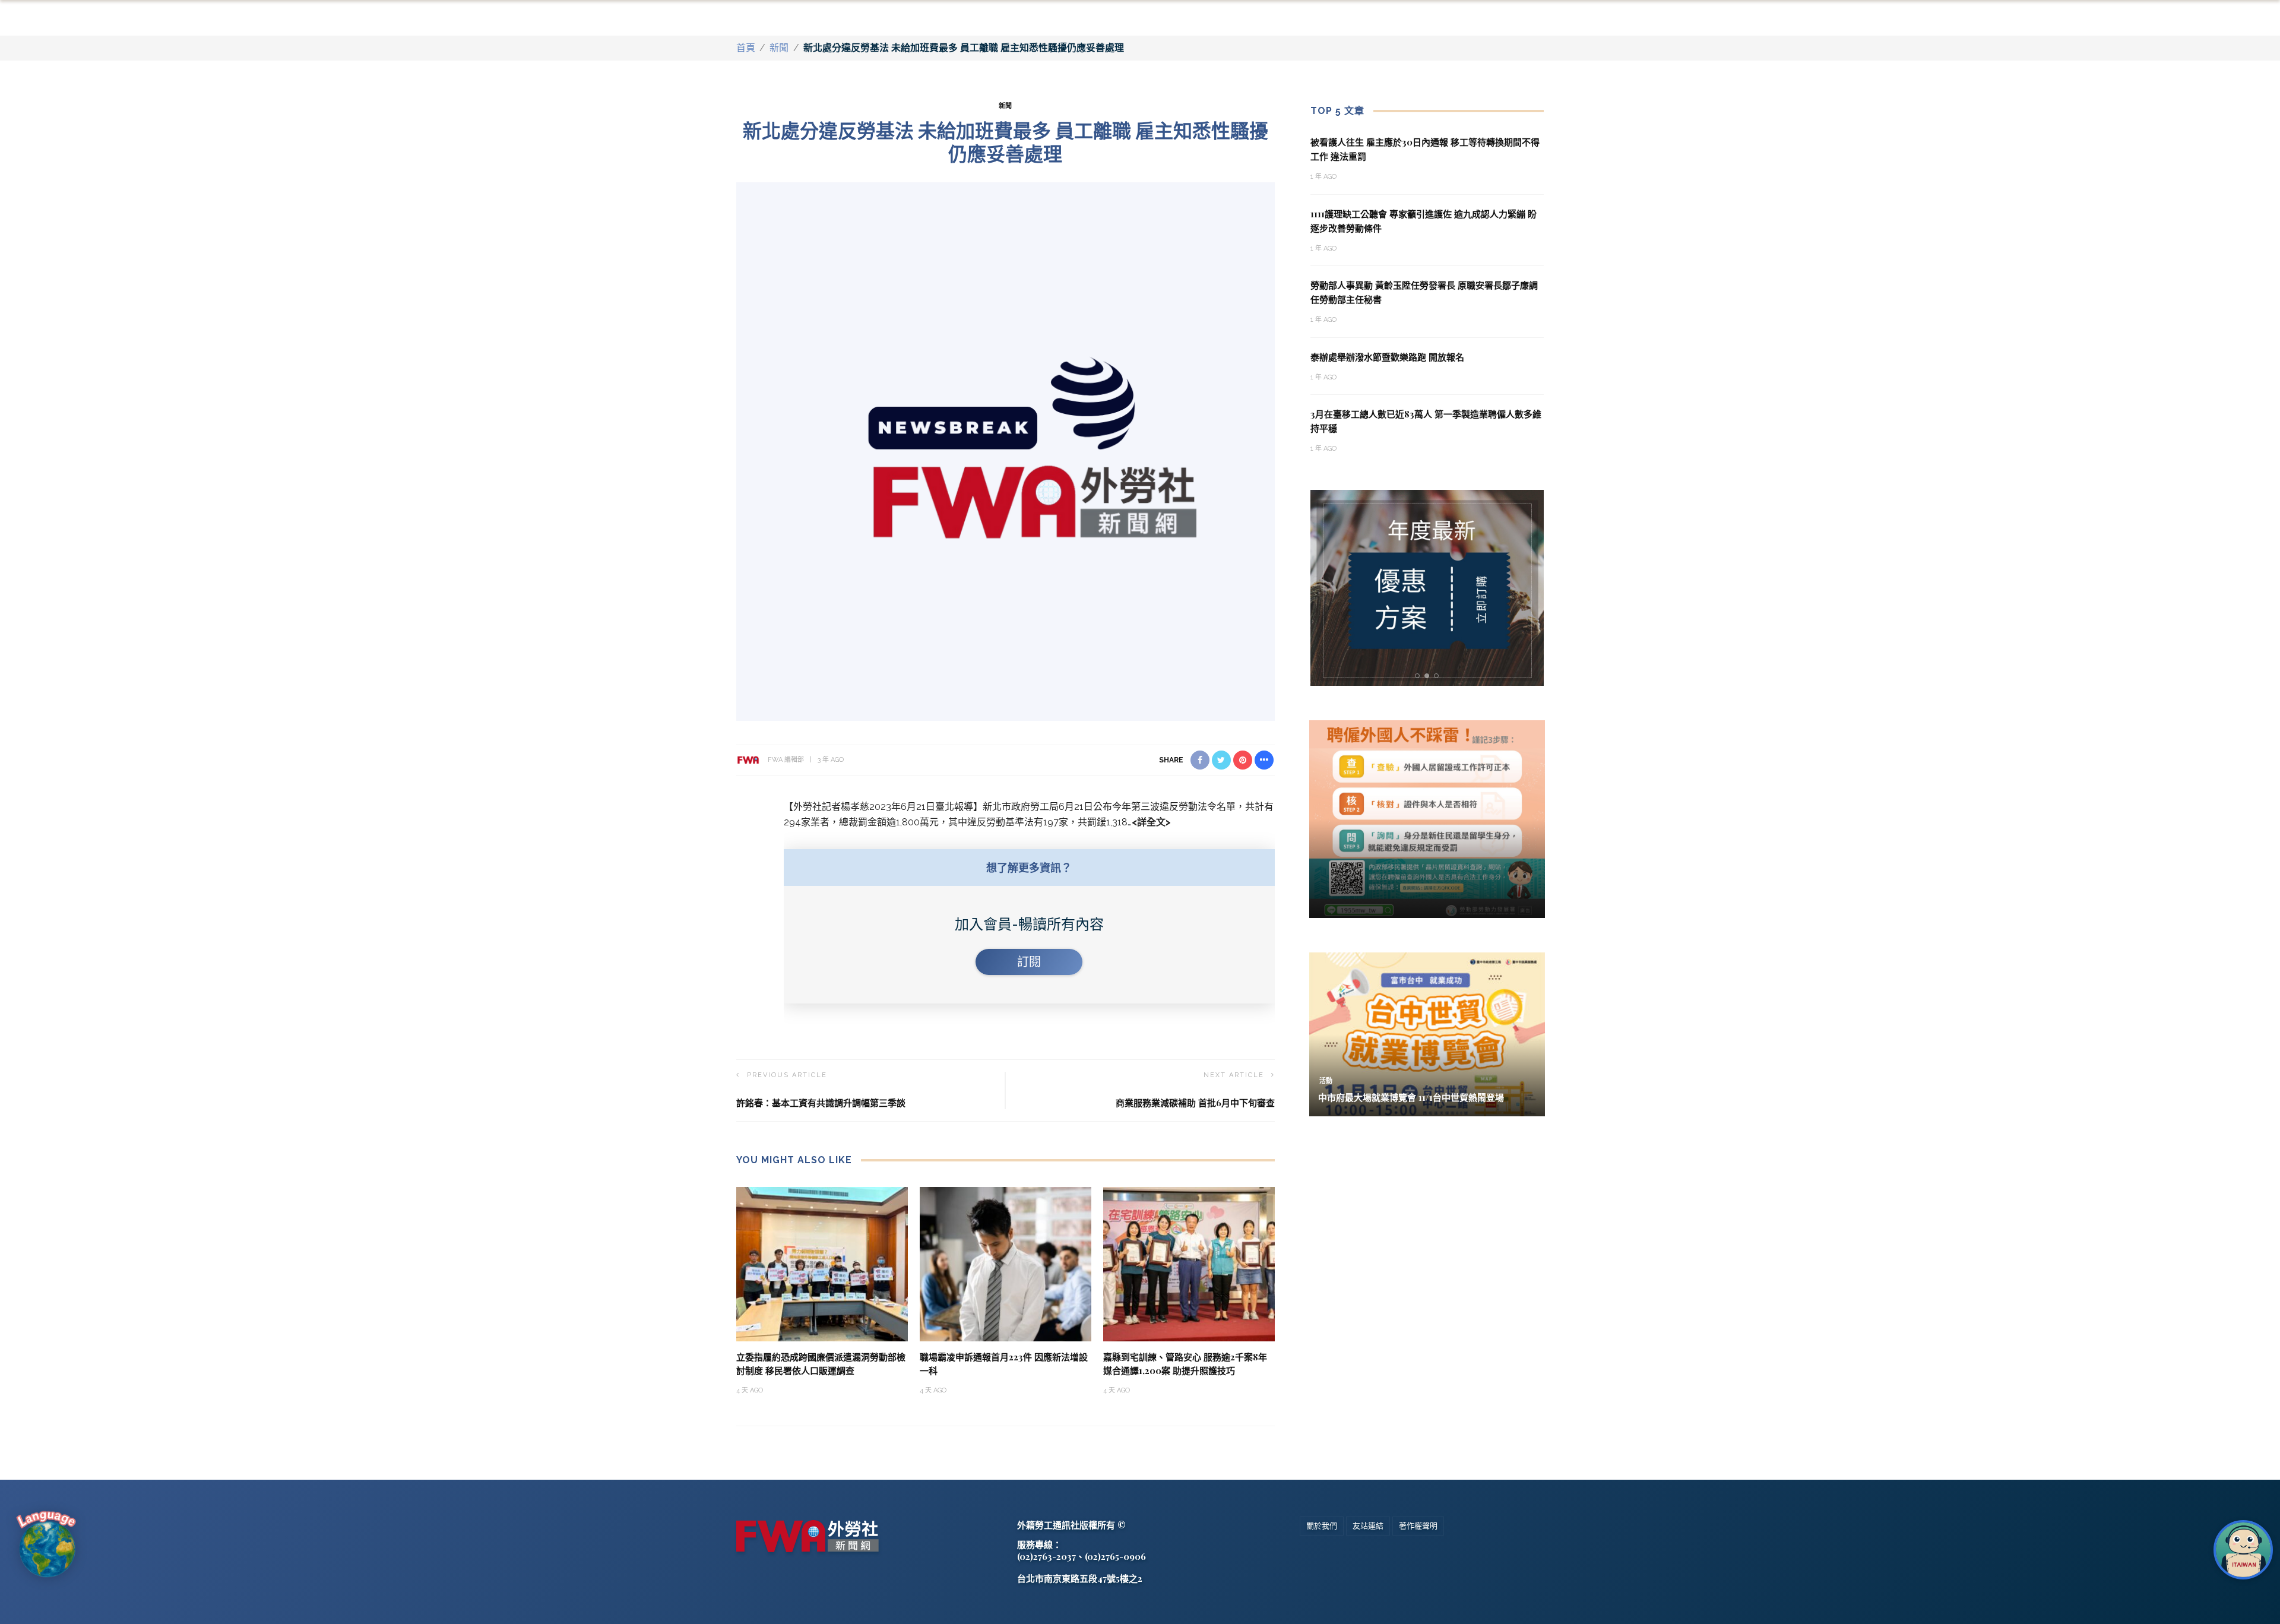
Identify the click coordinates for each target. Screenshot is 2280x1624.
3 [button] (1439, 676)
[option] (1427, 588)
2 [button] (1429, 676)
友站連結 (1368, 1526)
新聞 (779, 48)
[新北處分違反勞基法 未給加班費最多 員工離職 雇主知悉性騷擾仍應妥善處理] (1006, 450)
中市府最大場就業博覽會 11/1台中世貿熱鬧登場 (1411, 1097)
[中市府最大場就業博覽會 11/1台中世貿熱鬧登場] (1427, 1033)
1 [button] (1419, 676)
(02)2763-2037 (1046, 1556)
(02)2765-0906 (1115, 1556)
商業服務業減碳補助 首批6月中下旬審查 (1195, 1103)
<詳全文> (1151, 822)
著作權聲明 (1418, 1526)
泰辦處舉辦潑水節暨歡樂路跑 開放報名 (1387, 357)
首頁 (746, 48)
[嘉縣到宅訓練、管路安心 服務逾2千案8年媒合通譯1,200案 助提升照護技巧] (1189, 1263)
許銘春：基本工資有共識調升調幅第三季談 (821, 1103)
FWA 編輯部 (786, 760)
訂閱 (1029, 962)
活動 (1326, 1081)
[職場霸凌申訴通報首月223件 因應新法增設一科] (1006, 1263)
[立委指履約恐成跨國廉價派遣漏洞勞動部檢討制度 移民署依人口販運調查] (822, 1263)
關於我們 (1322, 1526)
